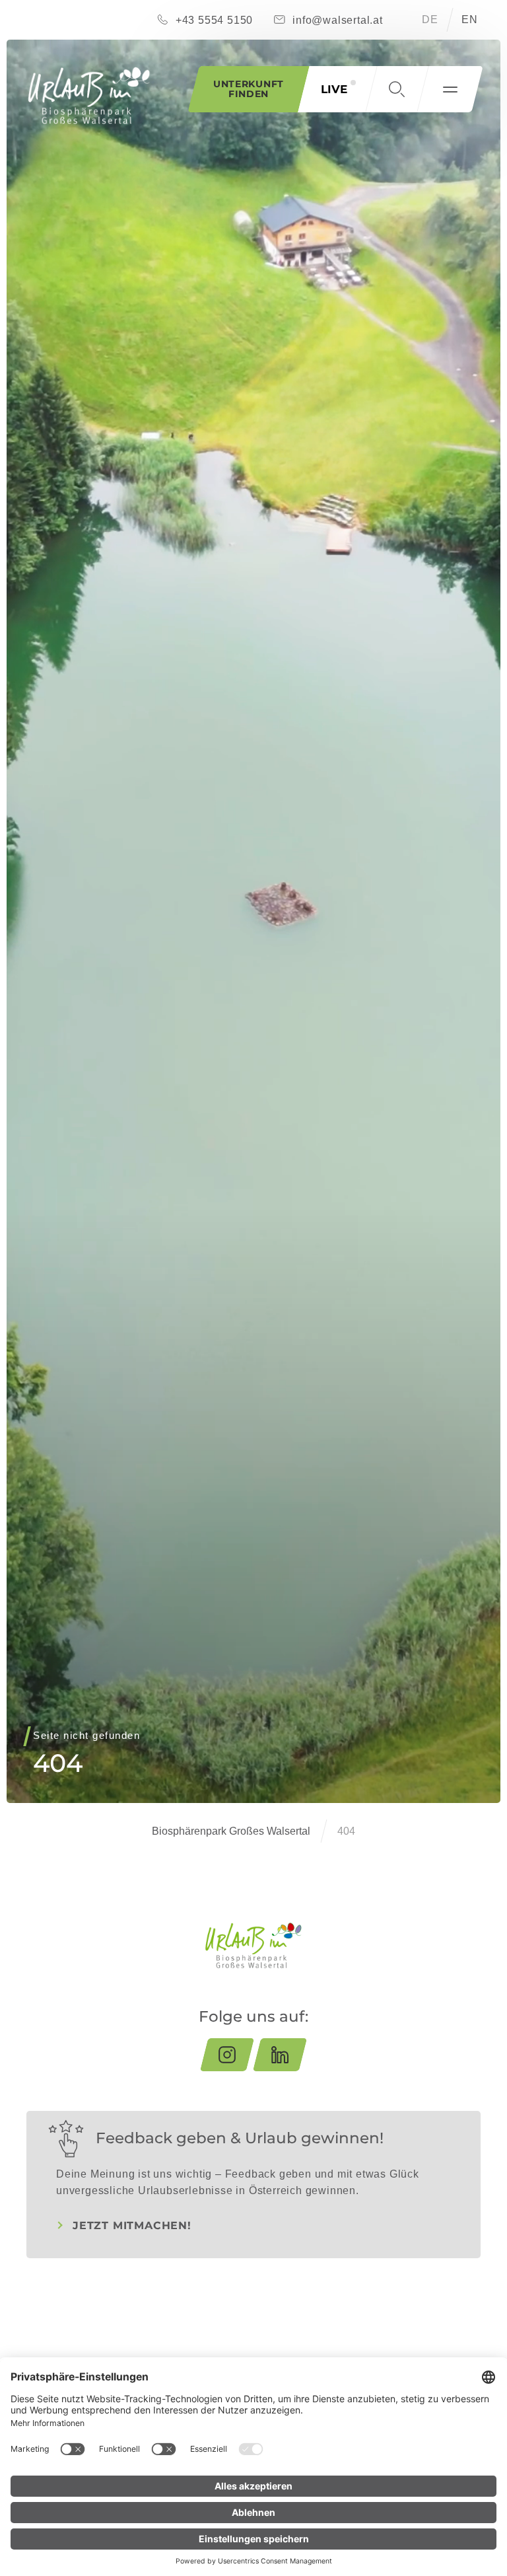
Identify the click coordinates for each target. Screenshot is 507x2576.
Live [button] (334, 89)
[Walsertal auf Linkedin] (280, 2055)
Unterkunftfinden (249, 89)
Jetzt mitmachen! (132, 2226)
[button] (397, 89)
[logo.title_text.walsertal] (89, 95)
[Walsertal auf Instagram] (227, 2055)
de (430, 19)
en (470, 19)
